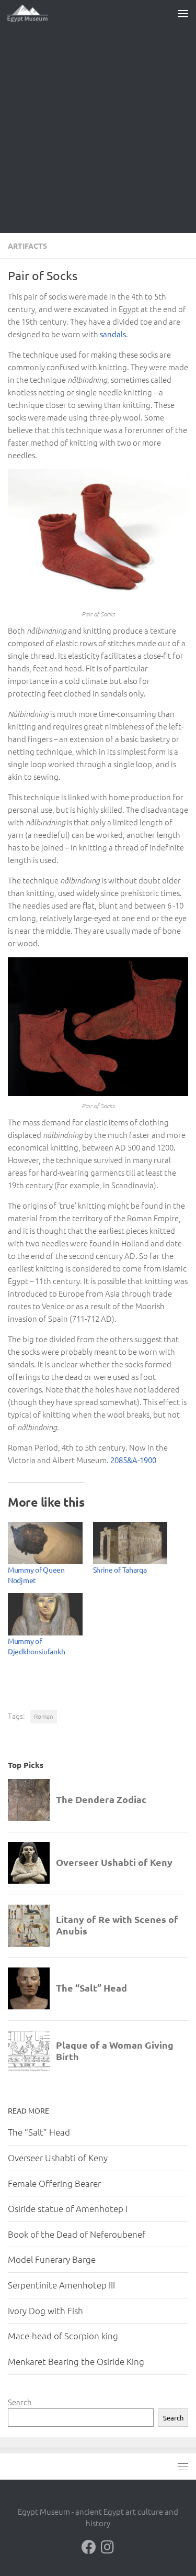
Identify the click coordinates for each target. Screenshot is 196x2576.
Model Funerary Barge (52, 2259)
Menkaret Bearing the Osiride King (76, 2361)
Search (20, 2402)
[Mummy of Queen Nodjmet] (45, 1543)
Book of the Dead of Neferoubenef (77, 2234)
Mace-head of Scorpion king (63, 2336)
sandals (113, 334)
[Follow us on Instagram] (108, 2547)
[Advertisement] (98, 130)
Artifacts (27, 246)
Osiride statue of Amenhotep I (68, 2208)
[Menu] (183, 13)
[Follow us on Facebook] (89, 2547)
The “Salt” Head (39, 2132)
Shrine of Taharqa (120, 1569)
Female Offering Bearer (54, 2183)
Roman (44, 1716)
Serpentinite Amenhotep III (61, 2285)
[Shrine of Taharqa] (130, 1543)
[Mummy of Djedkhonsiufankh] (45, 1614)
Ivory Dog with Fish (45, 2310)
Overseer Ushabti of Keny (58, 2158)
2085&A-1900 (133, 1460)
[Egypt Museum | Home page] (34, 13)
